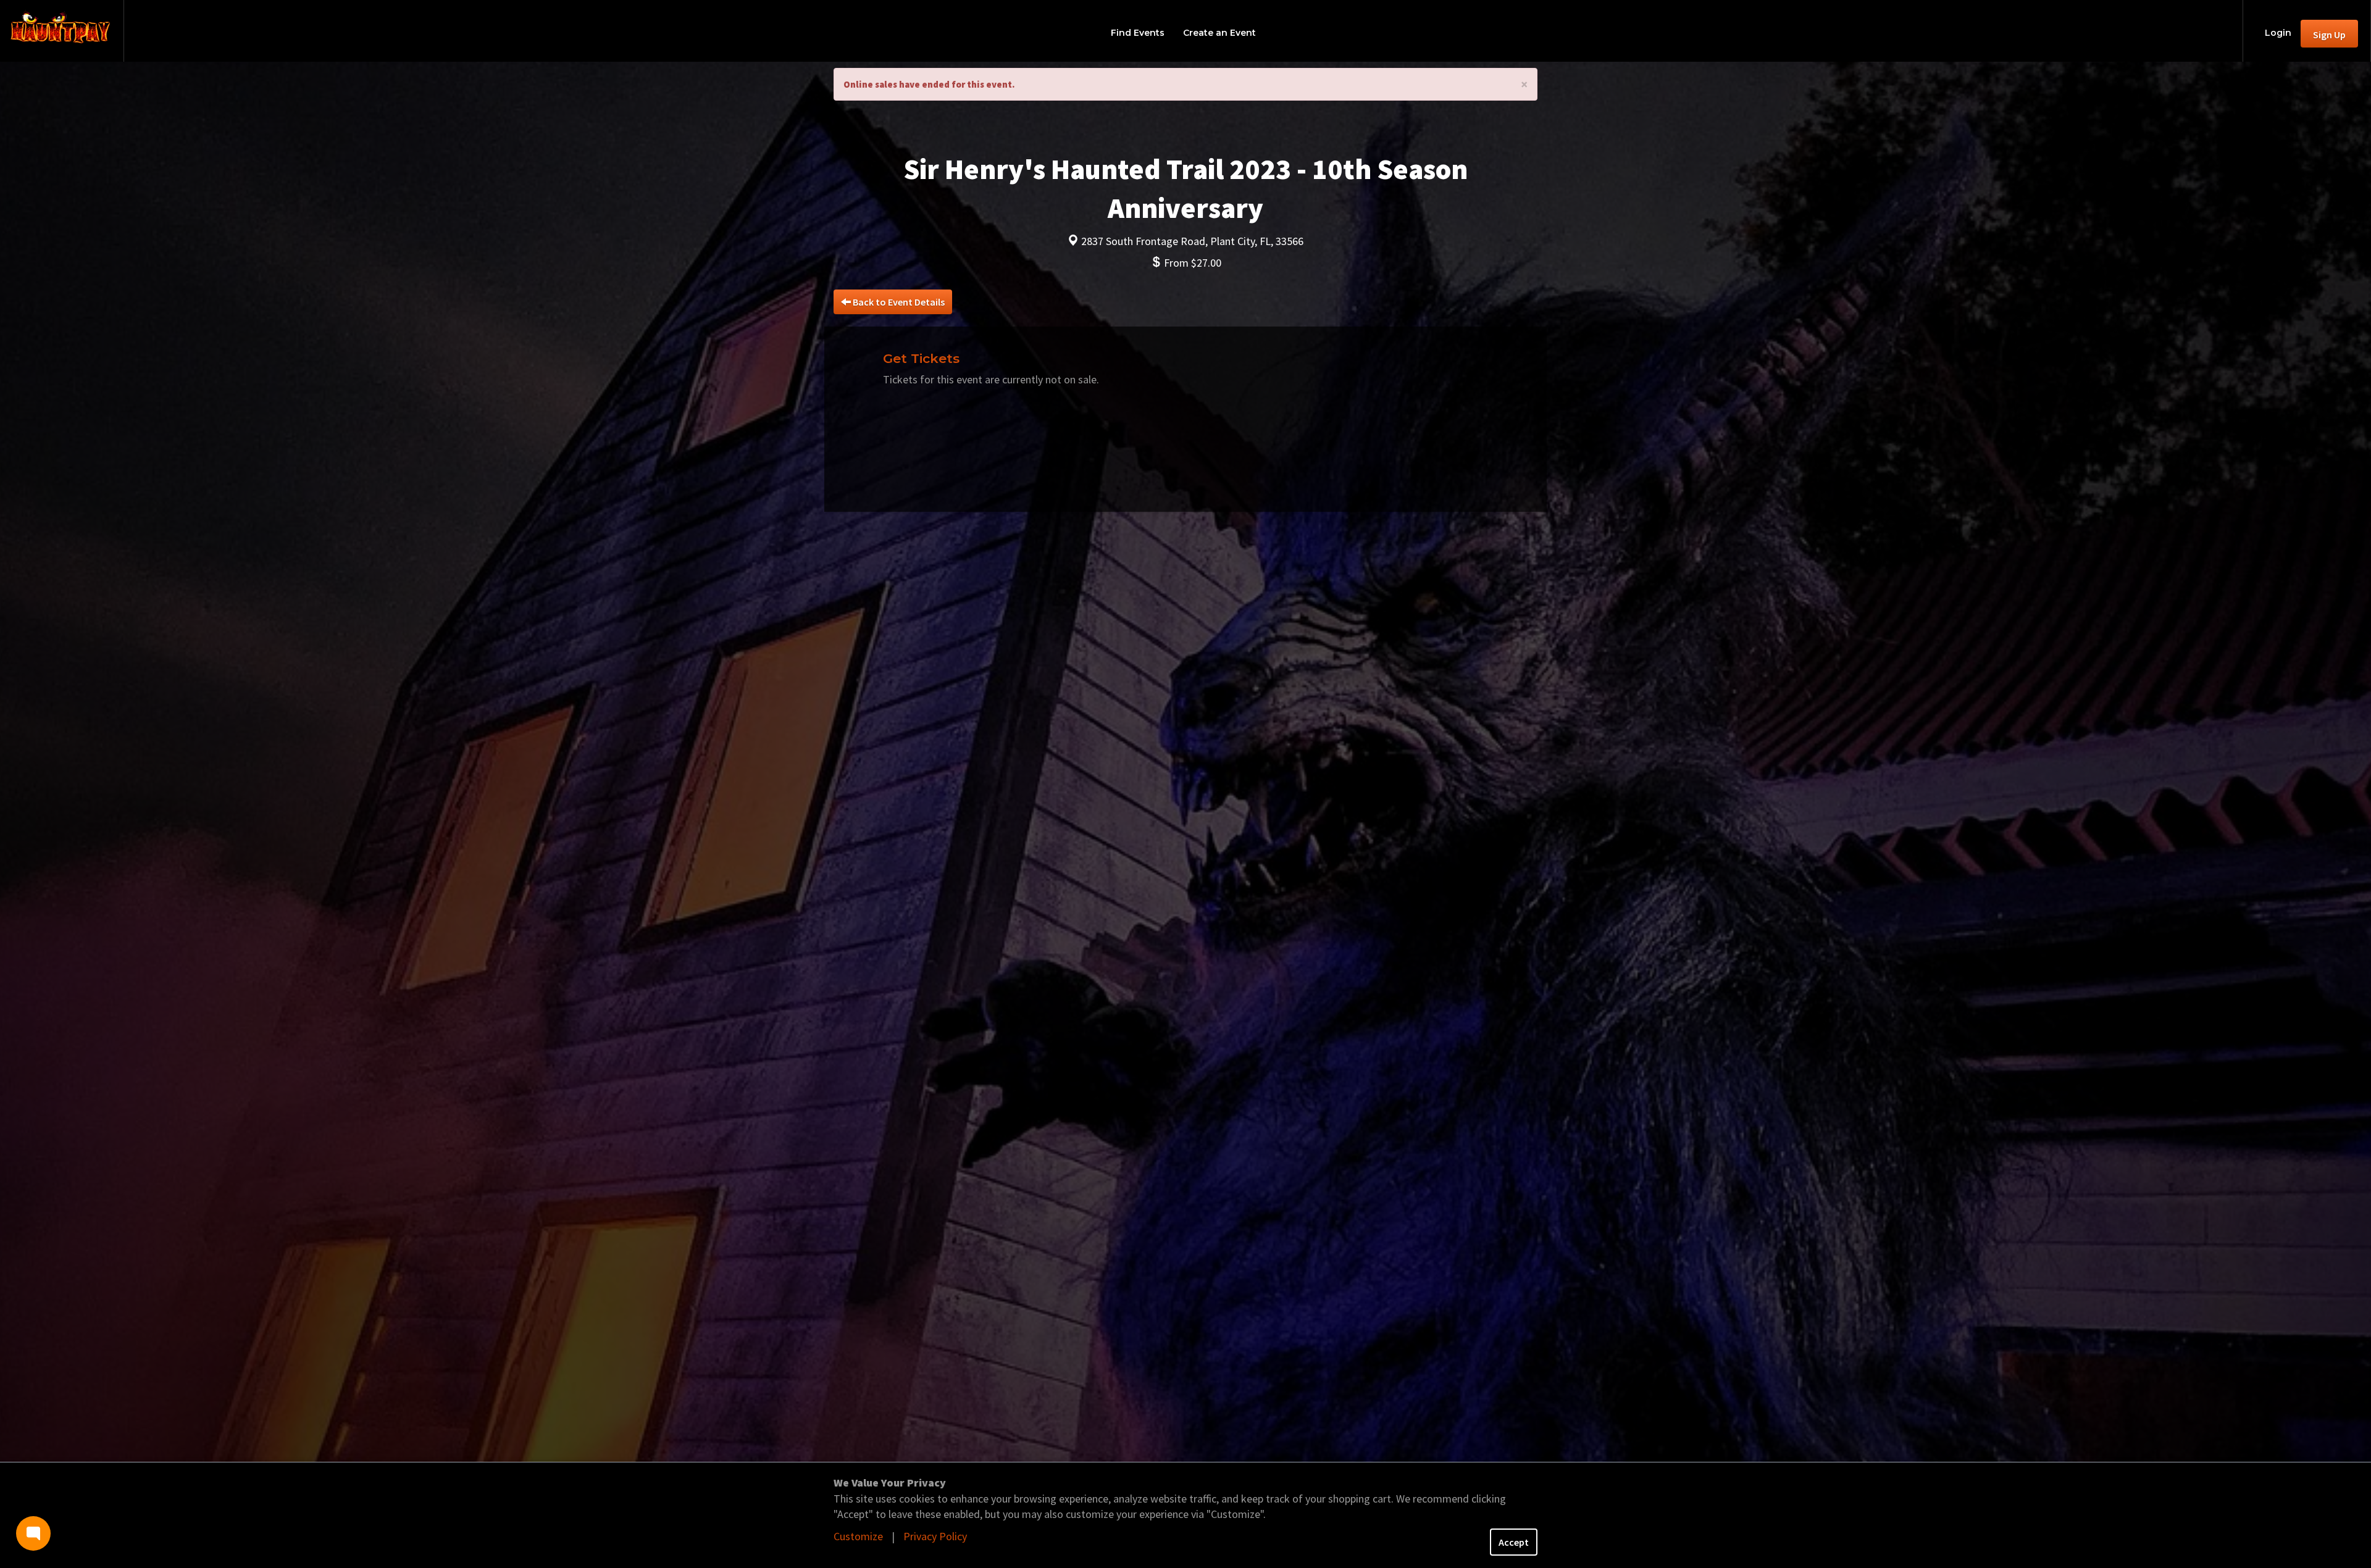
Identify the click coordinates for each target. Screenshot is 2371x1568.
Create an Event (1219, 33)
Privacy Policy (935, 1536)
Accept (1514, 1542)
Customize (858, 1536)
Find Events (1138, 33)
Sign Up (2329, 35)
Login (2278, 33)
